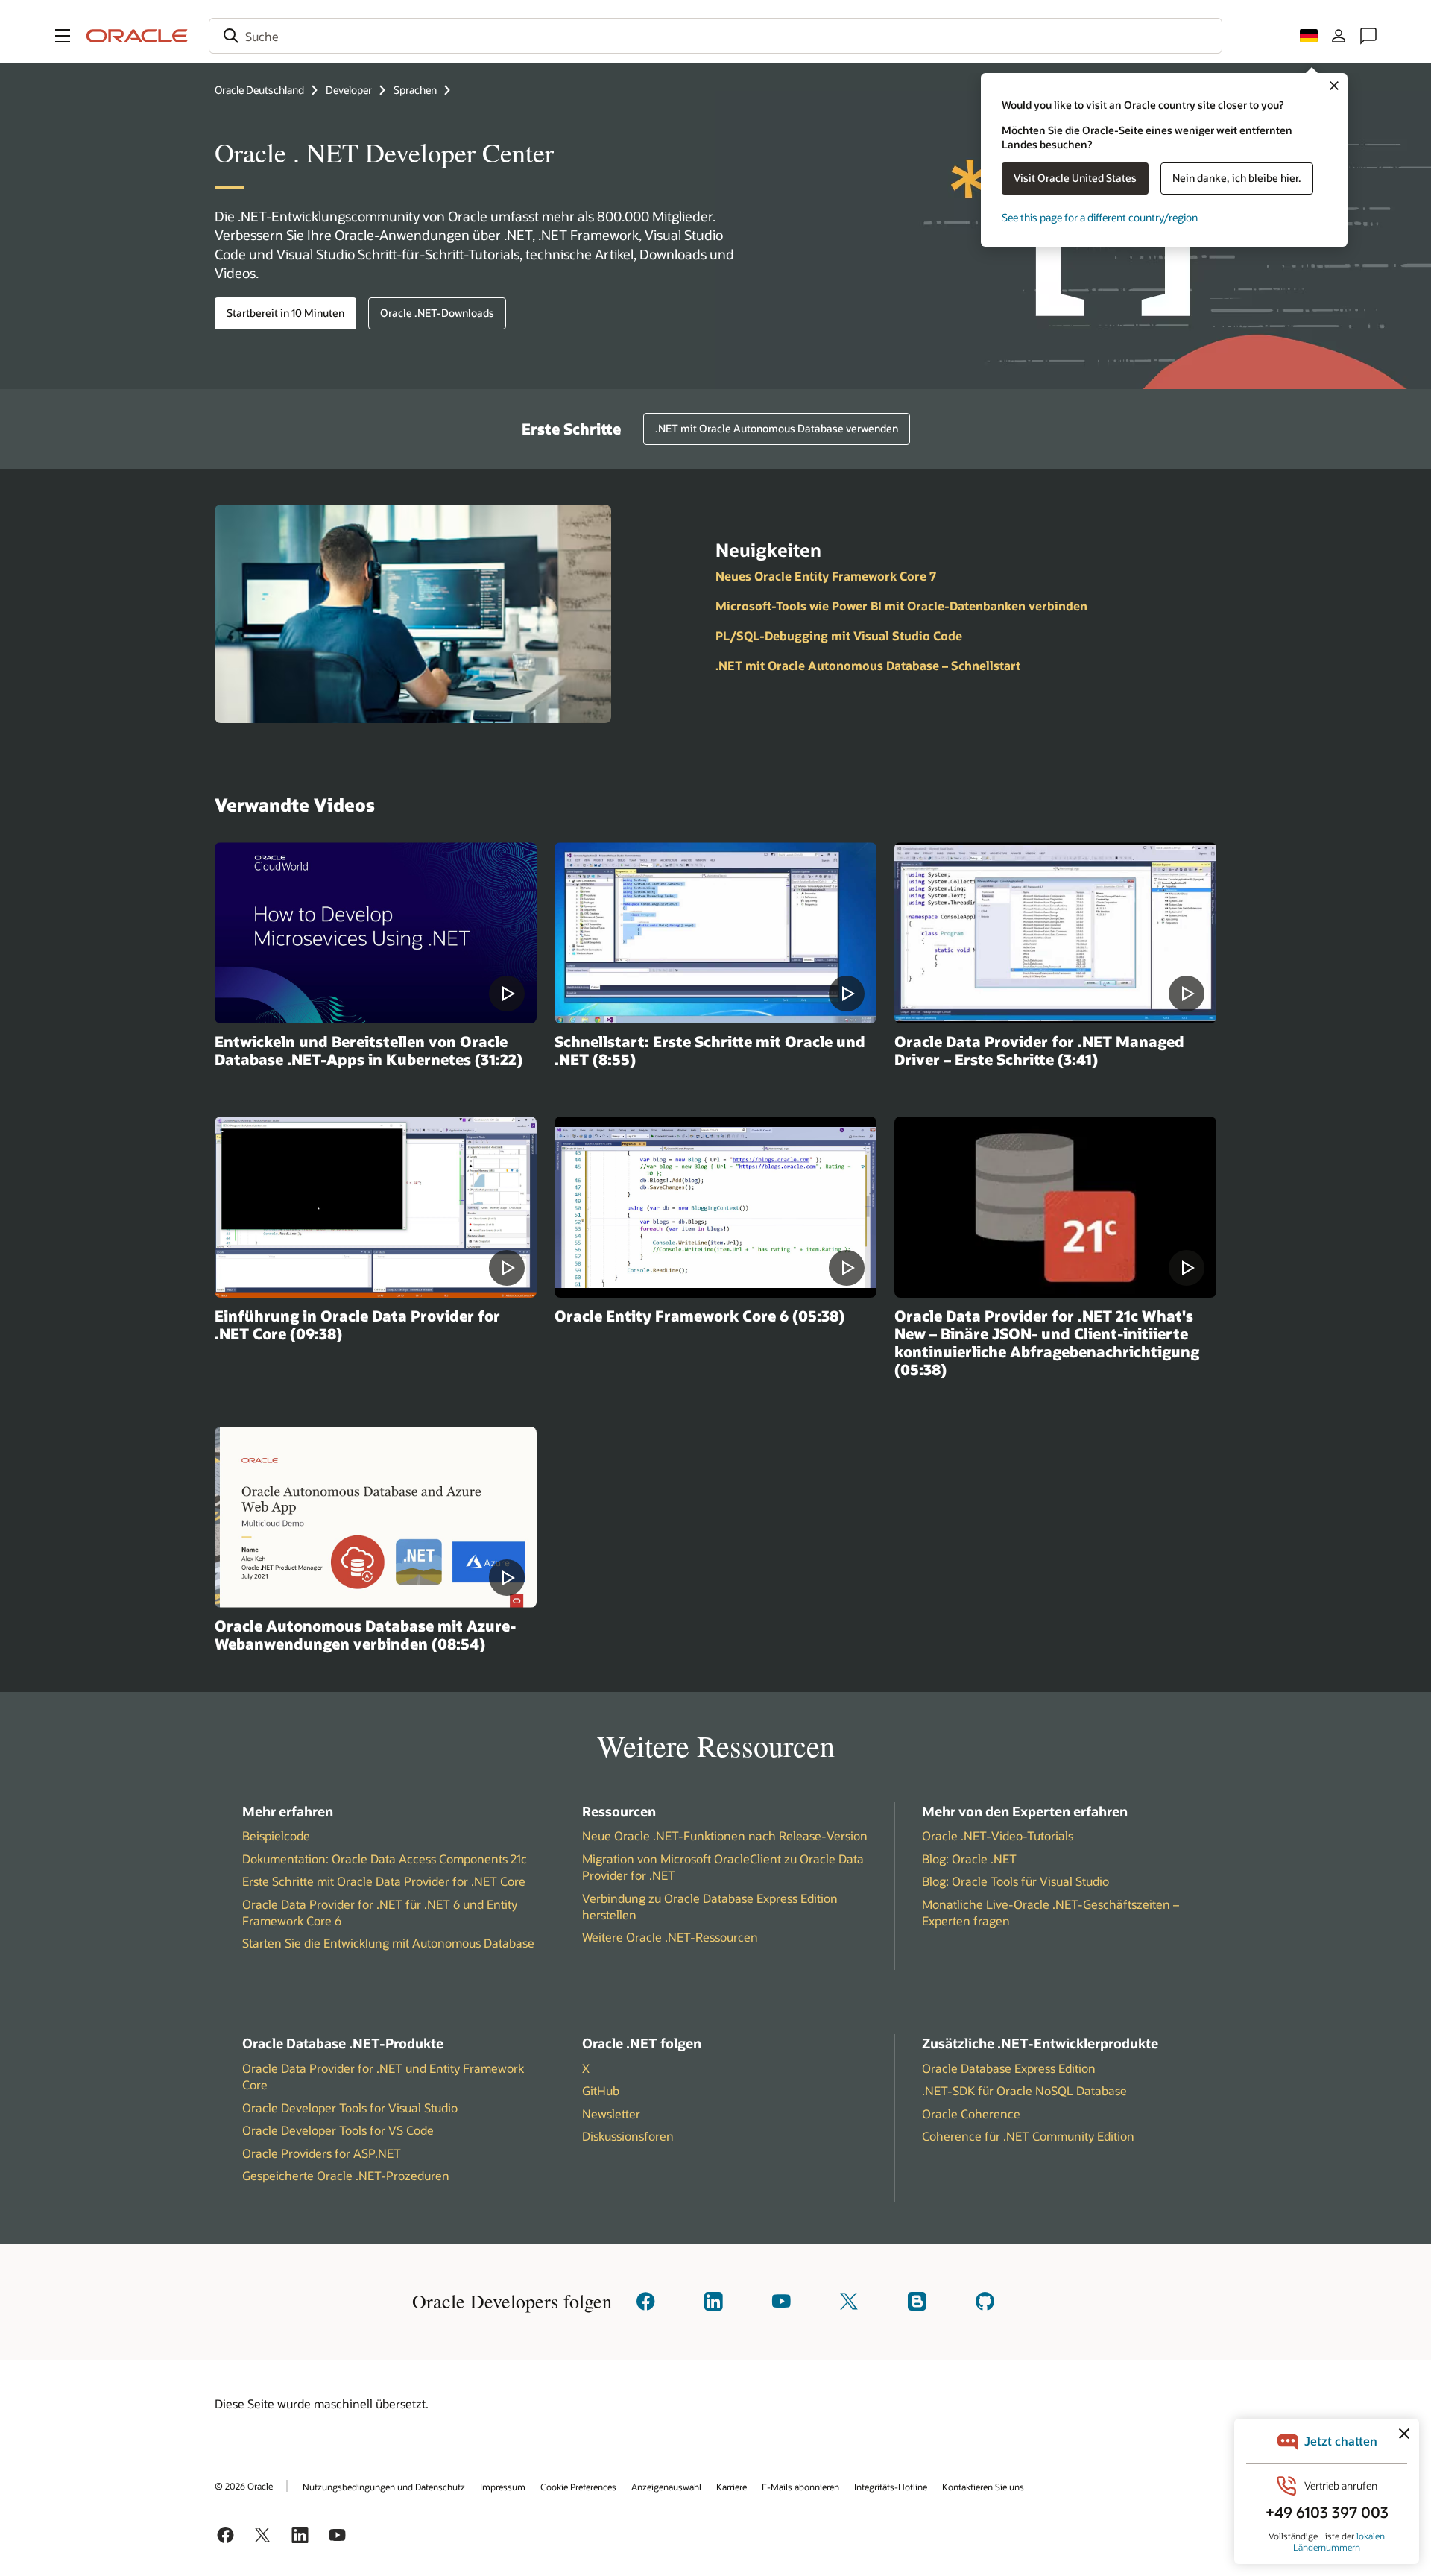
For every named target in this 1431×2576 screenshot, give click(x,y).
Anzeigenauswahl (666, 2487)
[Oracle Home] (137, 36)
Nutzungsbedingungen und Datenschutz (384, 2487)
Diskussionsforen (628, 2136)
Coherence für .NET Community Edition (1028, 2136)
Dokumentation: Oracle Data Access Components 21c (385, 1859)
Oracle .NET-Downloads (437, 313)
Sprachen (415, 90)
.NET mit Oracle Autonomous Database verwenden (777, 428)
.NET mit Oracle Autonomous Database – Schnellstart (868, 665)
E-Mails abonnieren (800, 2487)
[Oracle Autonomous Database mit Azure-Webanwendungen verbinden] (376, 1517)
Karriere (732, 2487)
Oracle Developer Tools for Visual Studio (350, 2108)
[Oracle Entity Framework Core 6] (715, 1207)
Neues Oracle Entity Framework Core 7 (826, 576)
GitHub (601, 2090)
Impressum (503, 2487)
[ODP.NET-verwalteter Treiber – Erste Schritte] (1055, 933)
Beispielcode (276, 1835)
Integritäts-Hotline (891, 2487)
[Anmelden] (1339, 36)
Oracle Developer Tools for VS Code (338, 2130)
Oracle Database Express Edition (1009, 2068)
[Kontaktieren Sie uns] (1368, 36)
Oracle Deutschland (259, 90)
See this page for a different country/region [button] (1100, 217)
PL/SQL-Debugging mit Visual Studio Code (839, 635)
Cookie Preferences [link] (578, 2487)
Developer (349, 90)
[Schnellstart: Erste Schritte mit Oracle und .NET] (715, 933)
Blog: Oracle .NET (969, 1859)
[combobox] (715, 36)
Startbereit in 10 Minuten (285, 313)
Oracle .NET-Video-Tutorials (998, 1835)
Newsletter (611, 2113)
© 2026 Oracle (244, 2486)
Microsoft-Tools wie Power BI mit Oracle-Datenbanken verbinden (901, 606)
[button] (63, 36)
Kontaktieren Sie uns (983, 2487)
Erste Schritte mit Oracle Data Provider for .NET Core (384, 1881)
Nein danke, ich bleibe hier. (1237, 178)
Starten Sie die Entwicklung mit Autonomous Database (388, 1943)
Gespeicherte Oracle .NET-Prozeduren (346, 2175)
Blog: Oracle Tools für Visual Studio (1015, 1881)
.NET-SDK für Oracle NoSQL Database (1024, 2090)
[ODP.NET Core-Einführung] (376, 1207)
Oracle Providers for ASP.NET (322, 2153)
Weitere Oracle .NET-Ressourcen (670, 1937)
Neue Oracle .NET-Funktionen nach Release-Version (725, 1835)
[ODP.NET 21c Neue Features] (1055, 1207)
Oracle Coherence (971, 2113)
